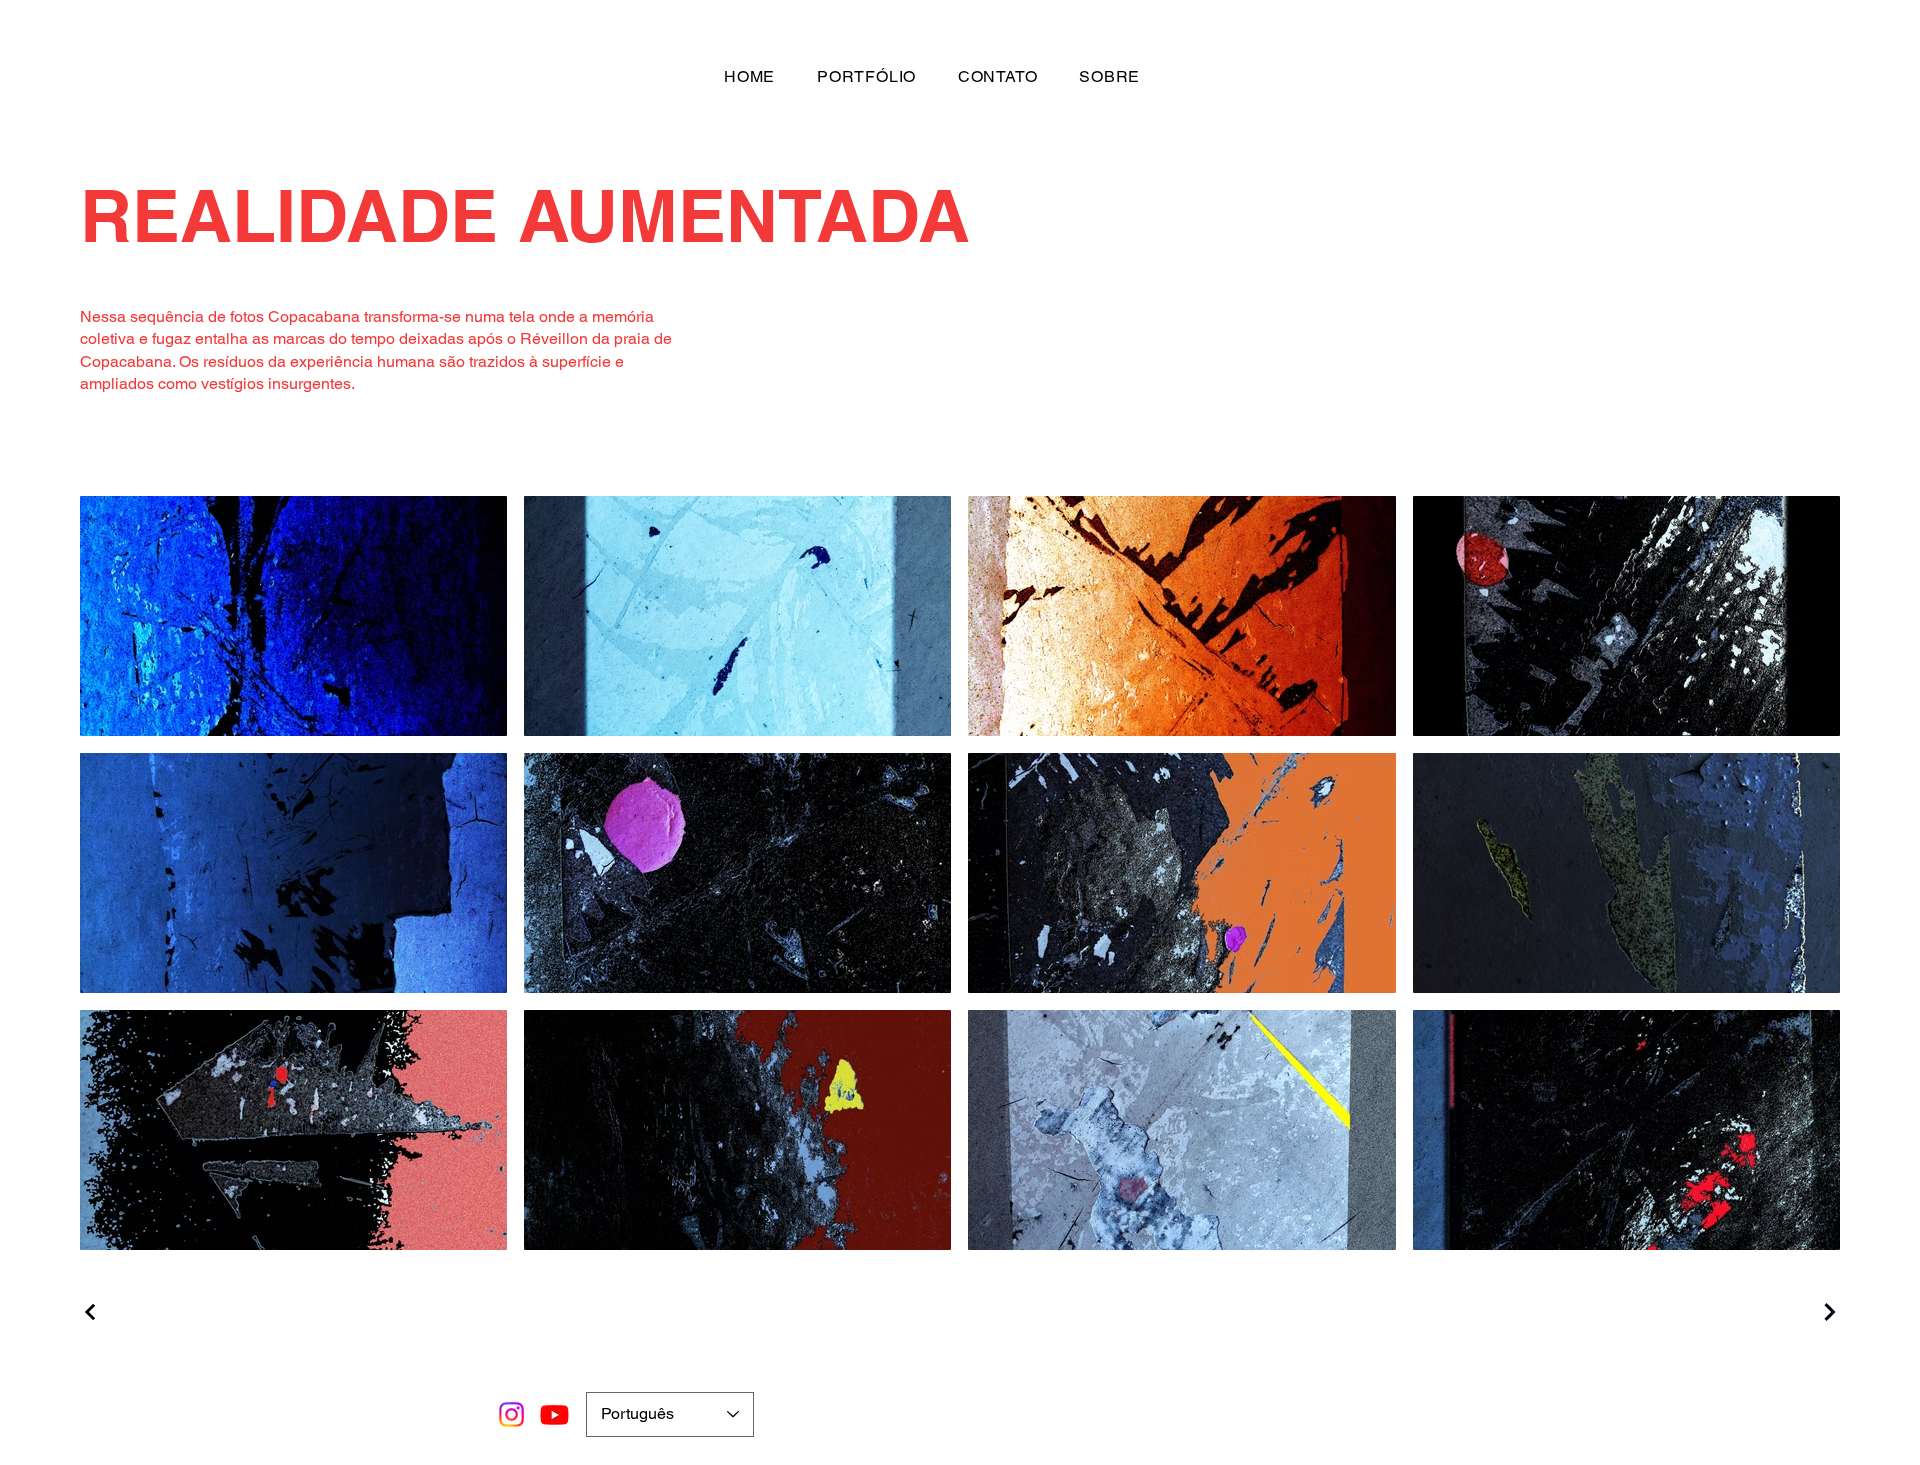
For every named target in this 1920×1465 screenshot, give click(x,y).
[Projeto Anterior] (93, 1312)
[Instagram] (511, 1414)
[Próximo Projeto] (1827, 1312)
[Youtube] (554, 1414)
